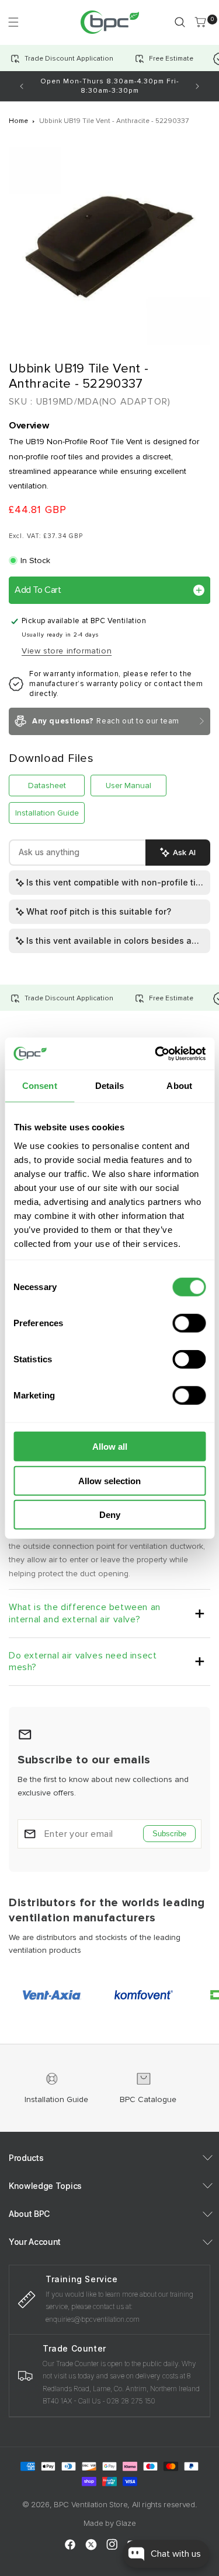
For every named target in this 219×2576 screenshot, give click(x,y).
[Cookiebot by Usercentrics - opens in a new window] (156, 1053)
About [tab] (179, 1086)
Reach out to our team (106, 721)
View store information (67, 651)
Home (18, 121)
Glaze (126, 2523)
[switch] (189, 1323)
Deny (110, 1515)
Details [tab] (109, 1086)
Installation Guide (47, 813)
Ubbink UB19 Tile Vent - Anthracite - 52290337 (114, 121)
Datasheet (47, 786)
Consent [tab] (40, 1086)
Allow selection (109, 1480)
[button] (13, 22)
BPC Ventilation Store (91, 2504)
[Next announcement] (197, 86)
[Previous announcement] (22, 86)
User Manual (128, 786)
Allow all (110, 1447)
